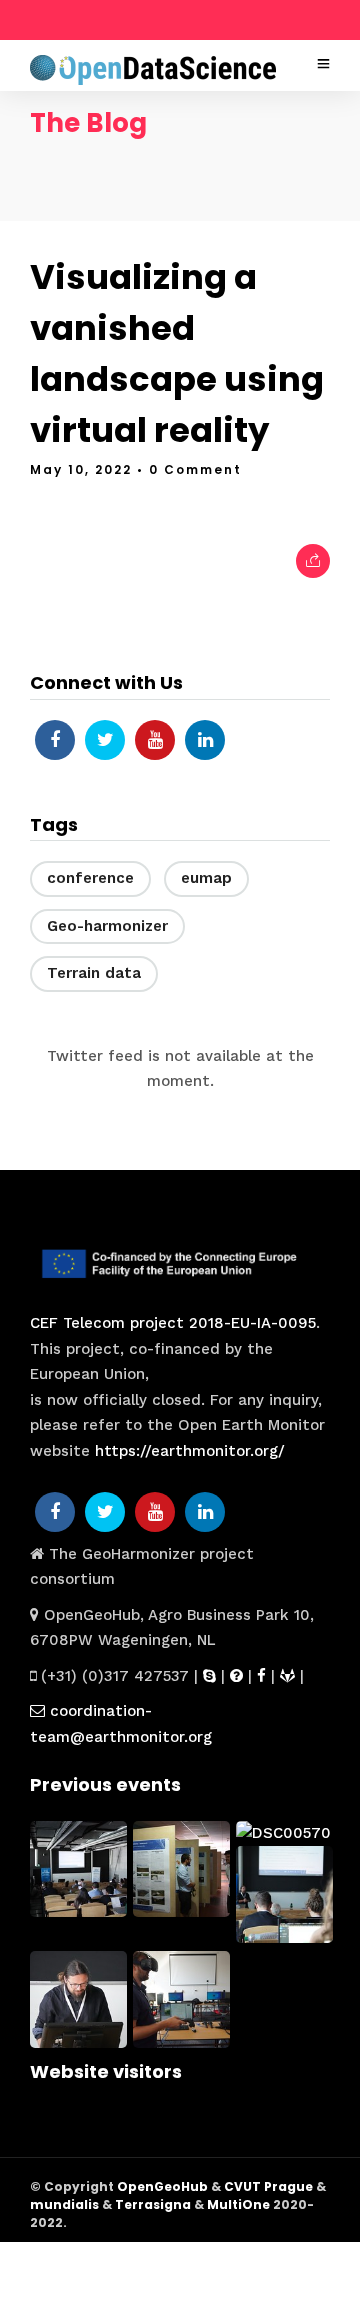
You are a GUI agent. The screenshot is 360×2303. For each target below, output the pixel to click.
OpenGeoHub (162, 2186)
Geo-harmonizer (107, 926)
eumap (206, 878)
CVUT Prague (268, 2186)
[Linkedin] (205, 740)
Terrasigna (153, 2204)
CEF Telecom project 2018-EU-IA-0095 (173, 1323)
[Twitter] (105, 740)
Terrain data (94, 973)
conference (90, 878)
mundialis (64, 2204)
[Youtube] (155, 740)
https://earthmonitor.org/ (190, 1451)
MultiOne (238, 2204)
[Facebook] (55, 740)
